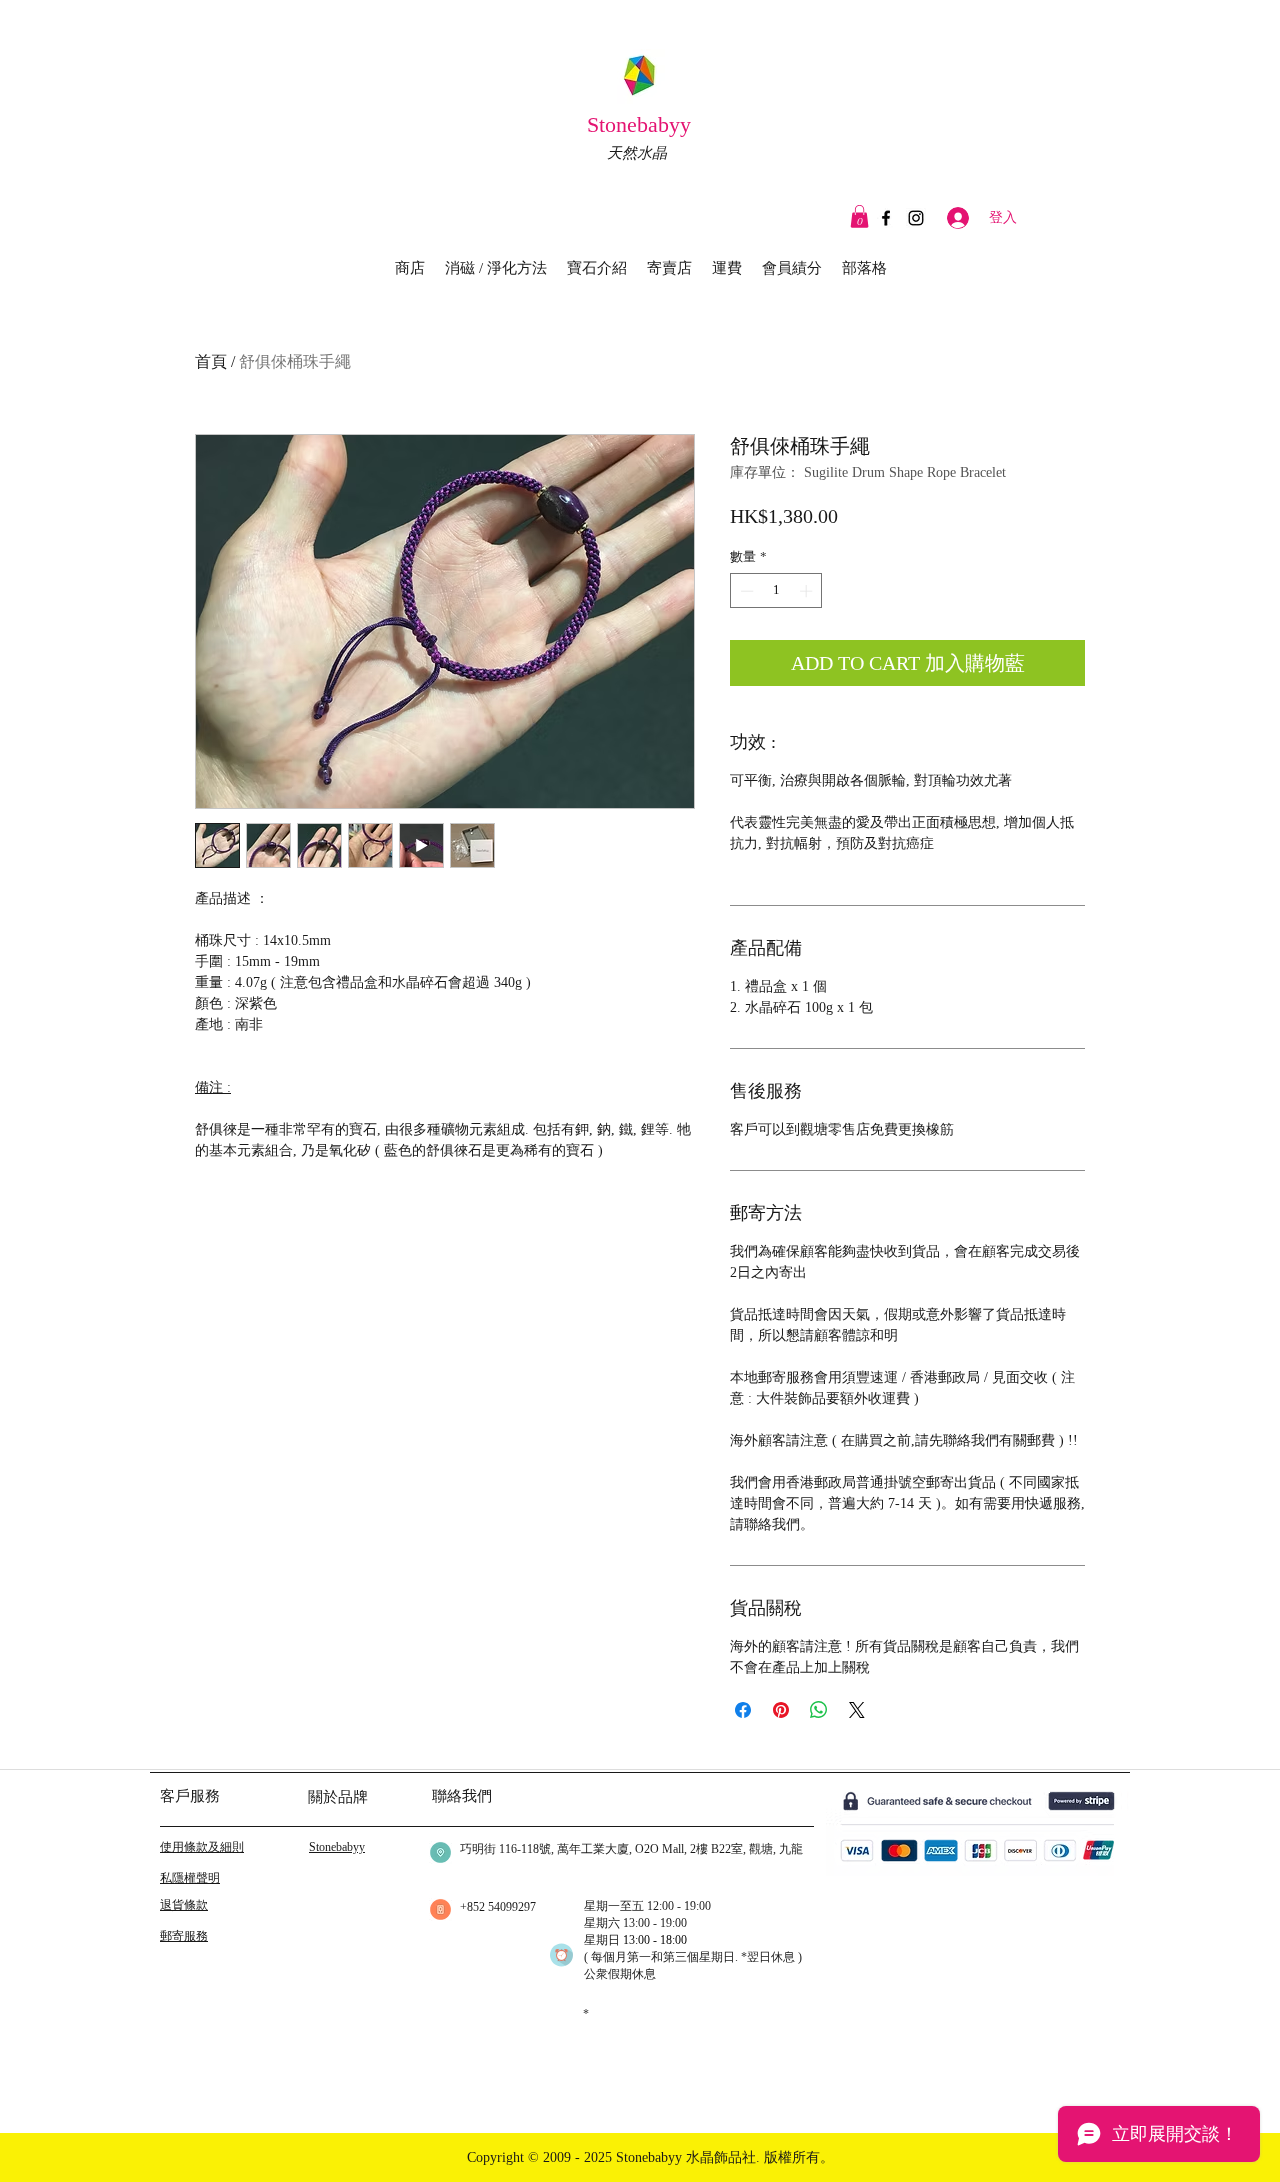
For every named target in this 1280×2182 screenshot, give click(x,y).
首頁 (211, 361)
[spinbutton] (776, 591)
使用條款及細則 (202, 1847)
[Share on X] (857, 1710)
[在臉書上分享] (743, 1710)
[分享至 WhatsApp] (819, 1710)
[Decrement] (745, 591)
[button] (859, 216)
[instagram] (916, 218)
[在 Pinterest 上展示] (781, 1710)
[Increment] (808, 591)
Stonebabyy (642, 124)
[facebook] (886, 218)
